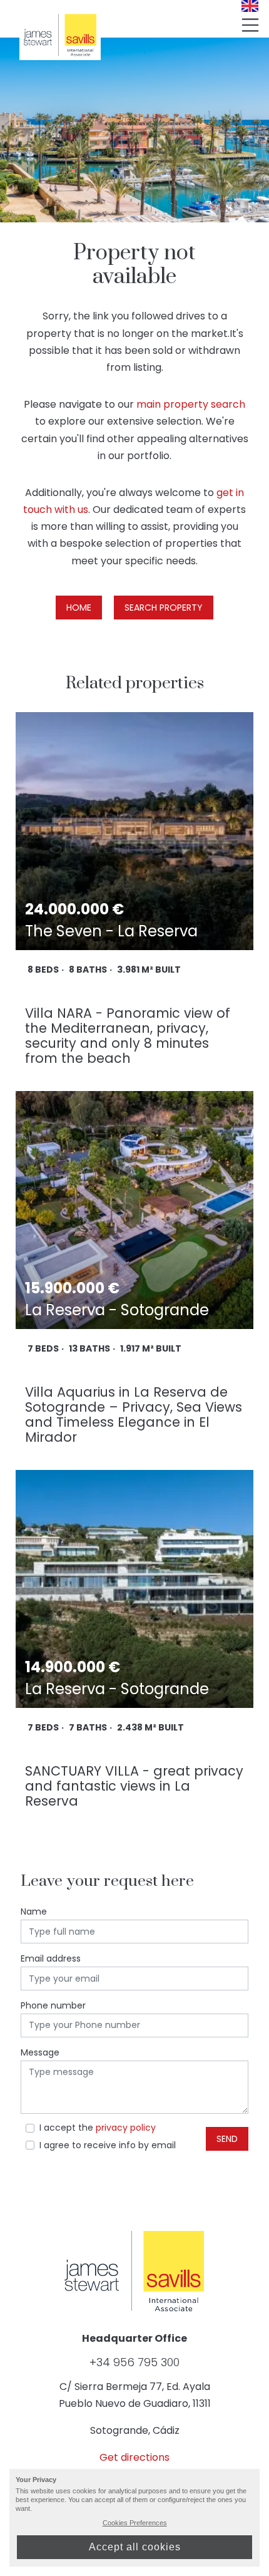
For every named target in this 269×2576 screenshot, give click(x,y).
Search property (164, 608)
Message (40, 2052)
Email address (51, 1958)
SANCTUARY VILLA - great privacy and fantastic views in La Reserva (134, 1786)
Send (227, 2139)
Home (79, 608)
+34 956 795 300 (134, 2362)
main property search (191, 404)
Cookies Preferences (135, 2523)
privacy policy (126, 2128)
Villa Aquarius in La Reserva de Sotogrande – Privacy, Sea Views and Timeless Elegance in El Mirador (134, 1415)
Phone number (53, 2005)
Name (34, 1911)
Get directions (134, 2457)
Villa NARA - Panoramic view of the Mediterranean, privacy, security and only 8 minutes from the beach (128, 1036)
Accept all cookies (135, 2547)
